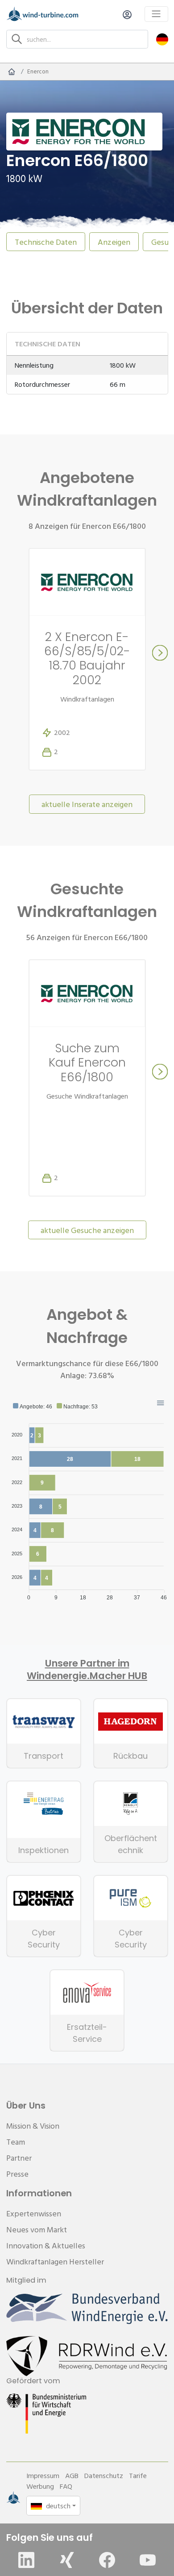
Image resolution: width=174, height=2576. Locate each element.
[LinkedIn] (26, 2560)
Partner (19, 2158)
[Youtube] (148, 2560)
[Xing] (67, 2560)
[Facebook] (107, 2560)
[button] (162, 39)
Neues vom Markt (37, 2229)
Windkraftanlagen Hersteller (55, 2262)
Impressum (43, 2475)
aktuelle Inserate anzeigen (87, 804)
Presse (17, 2174)
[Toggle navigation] (156, 14)
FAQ (66, 2486)
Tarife (138, 2475)
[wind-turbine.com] (12, 72)
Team (16, 2142)
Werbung (40, 2486)
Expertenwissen (34, 2213)
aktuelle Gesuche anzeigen (87, 1230)
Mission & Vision (33, 2126)
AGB (72, 2475)
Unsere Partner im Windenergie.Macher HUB (87, 1670)
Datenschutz (104, 2475)
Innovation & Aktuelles (46, 2245)
